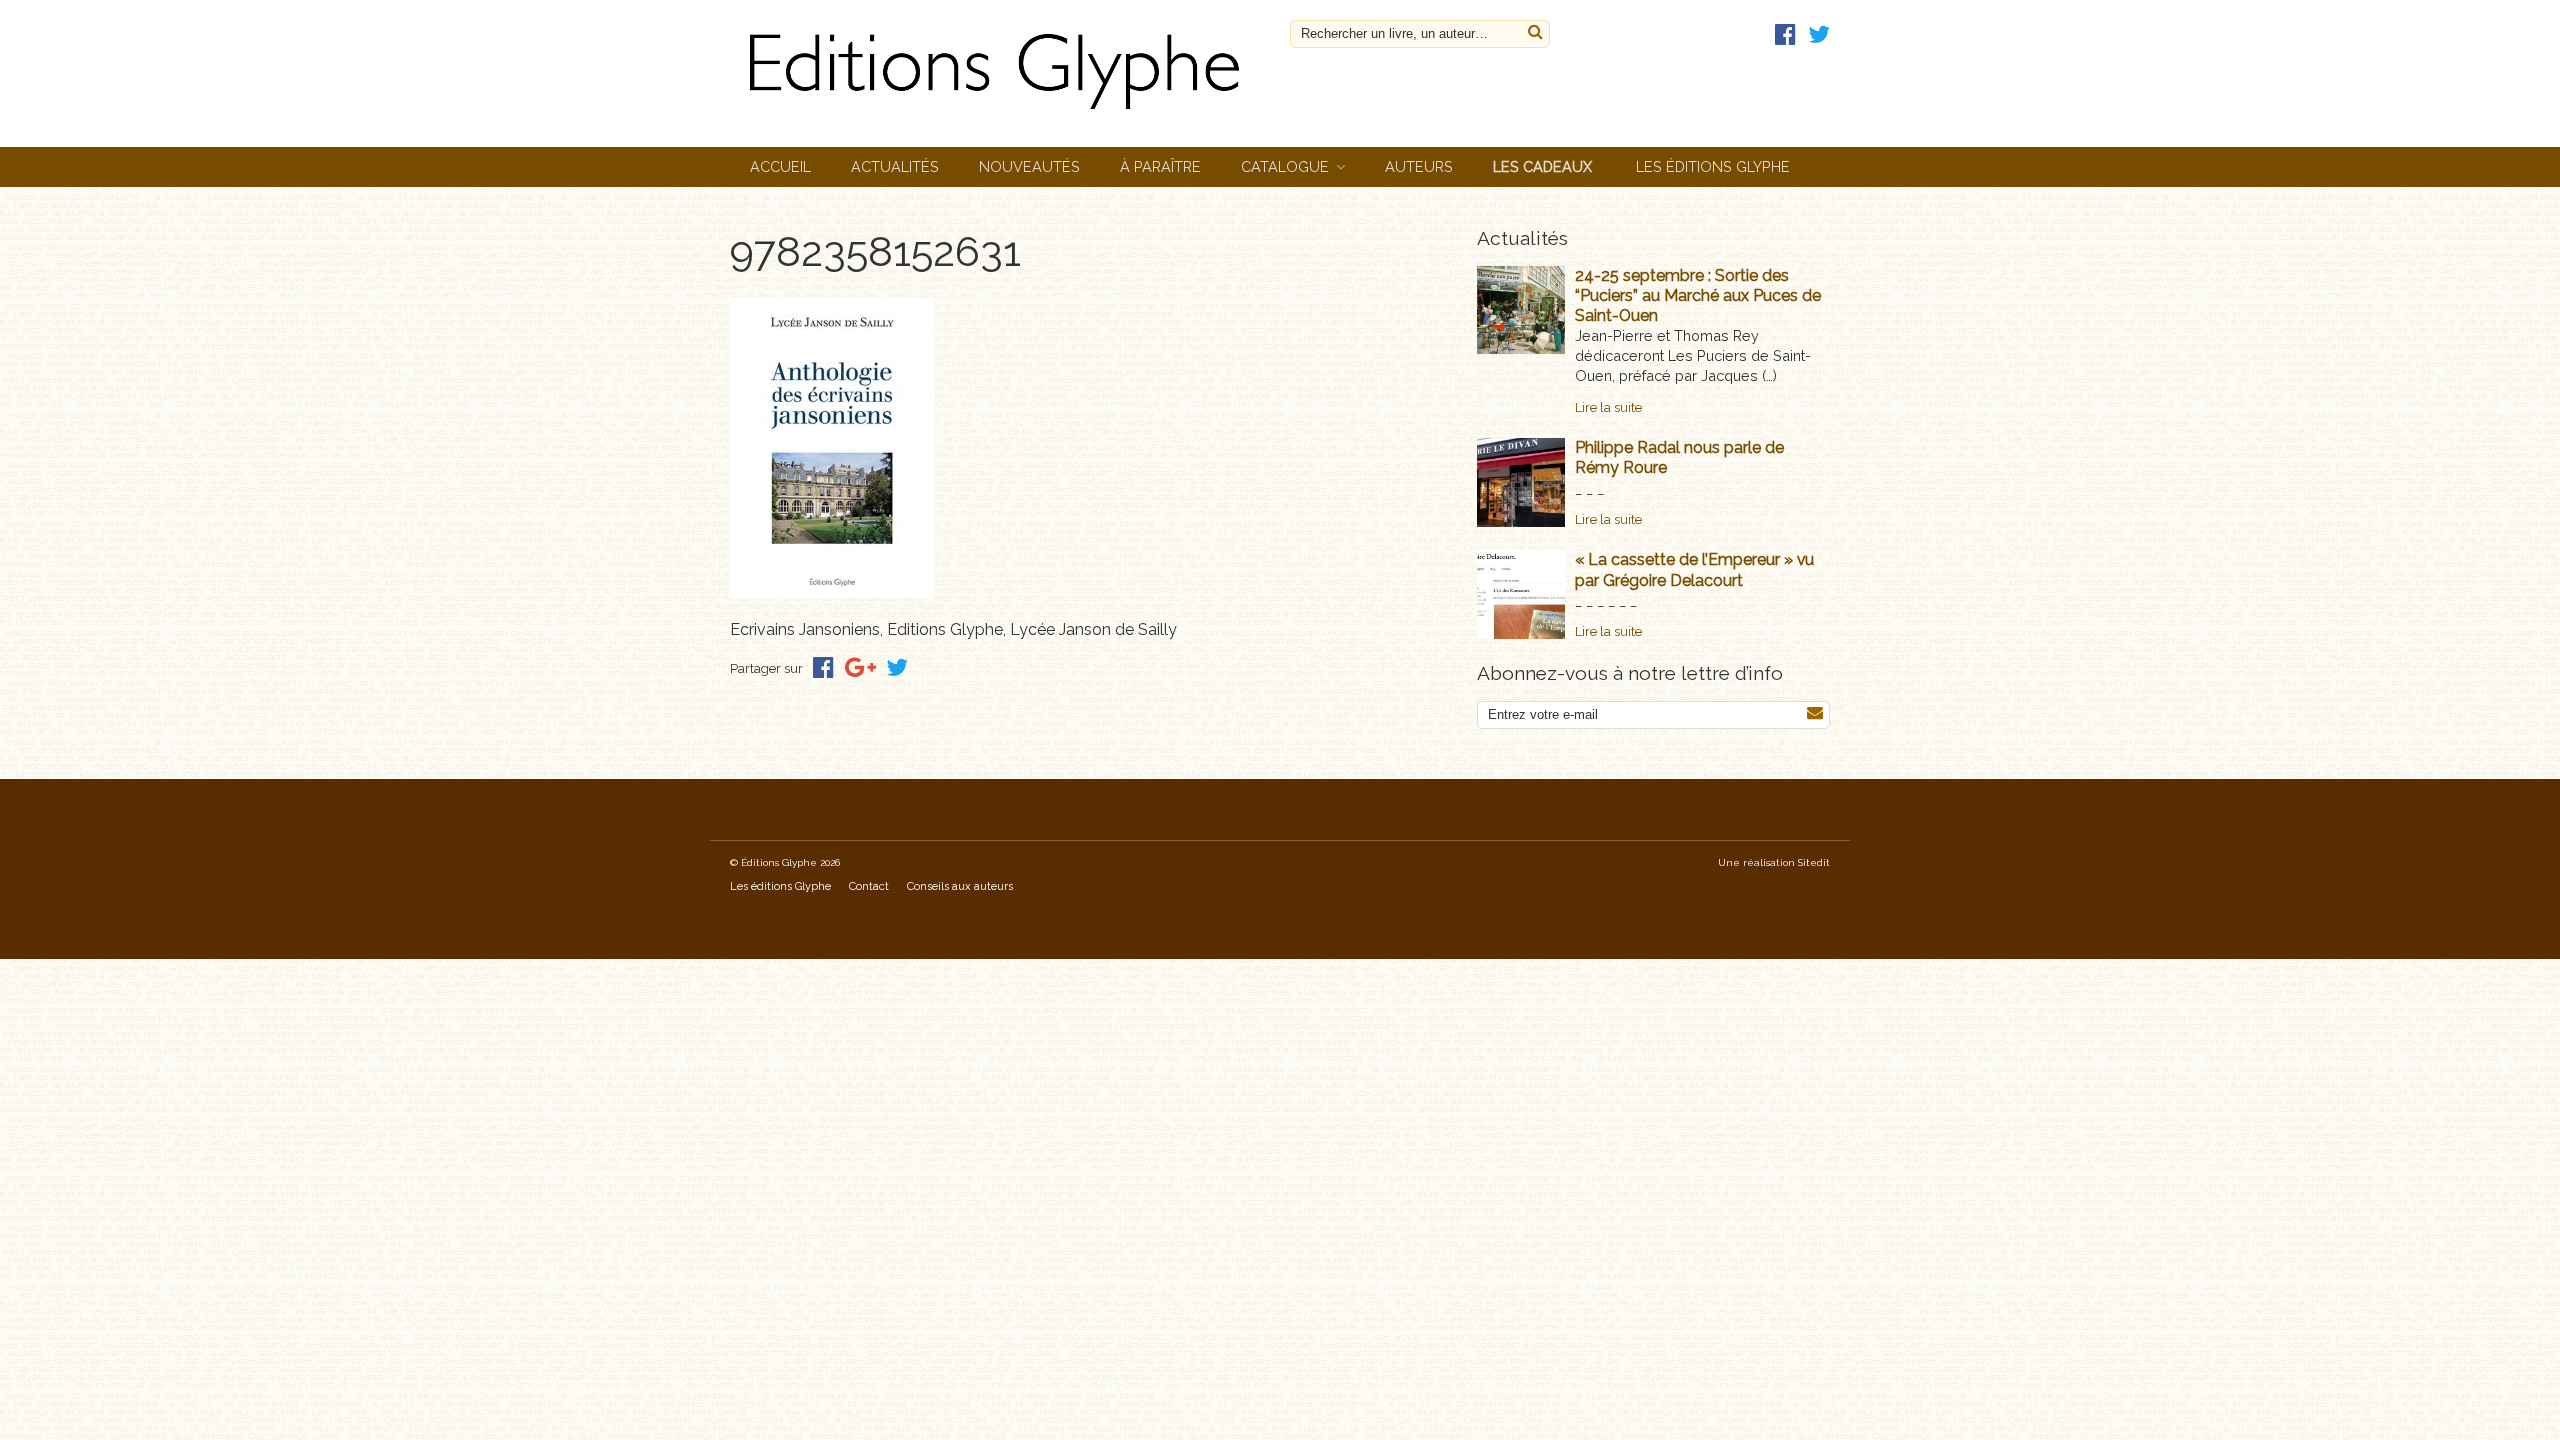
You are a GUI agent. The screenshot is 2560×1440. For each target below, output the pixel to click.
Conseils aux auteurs (960, 886)
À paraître (1160, 166)
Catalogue (1285, 166)
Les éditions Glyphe (1713, 166)
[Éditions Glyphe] (1000, 114)
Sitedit (1814, 862)
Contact (869, 886)
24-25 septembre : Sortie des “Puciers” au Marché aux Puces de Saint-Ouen (1698, 295)
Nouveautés (1029, 166)
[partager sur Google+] (860, 667)
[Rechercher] (1535, 32)
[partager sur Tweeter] (897, 667)
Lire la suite (1608, 407)
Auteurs (1419, 166)
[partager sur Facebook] (823, 667)
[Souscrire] (1815, 713)
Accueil (780, 166)
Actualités (895, 166)
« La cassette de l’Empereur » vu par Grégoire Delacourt (1694, 569)
